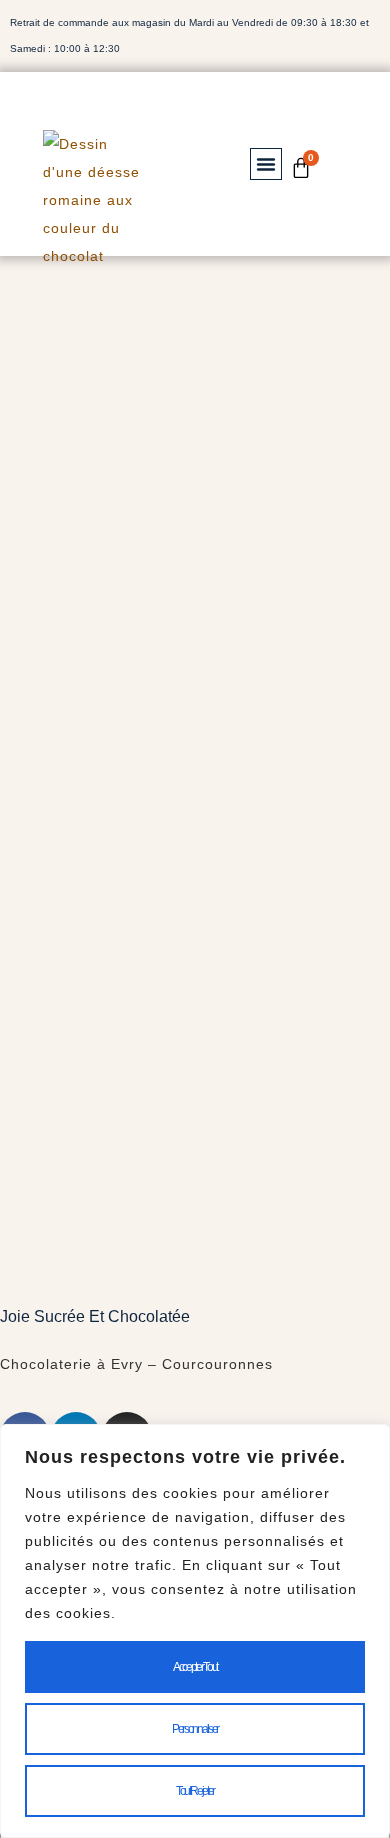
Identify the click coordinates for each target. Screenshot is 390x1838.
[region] (195, 1631)
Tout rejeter (195, 1791)
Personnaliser (195, 1729)
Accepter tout (195, 1667)
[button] (266, 164)
